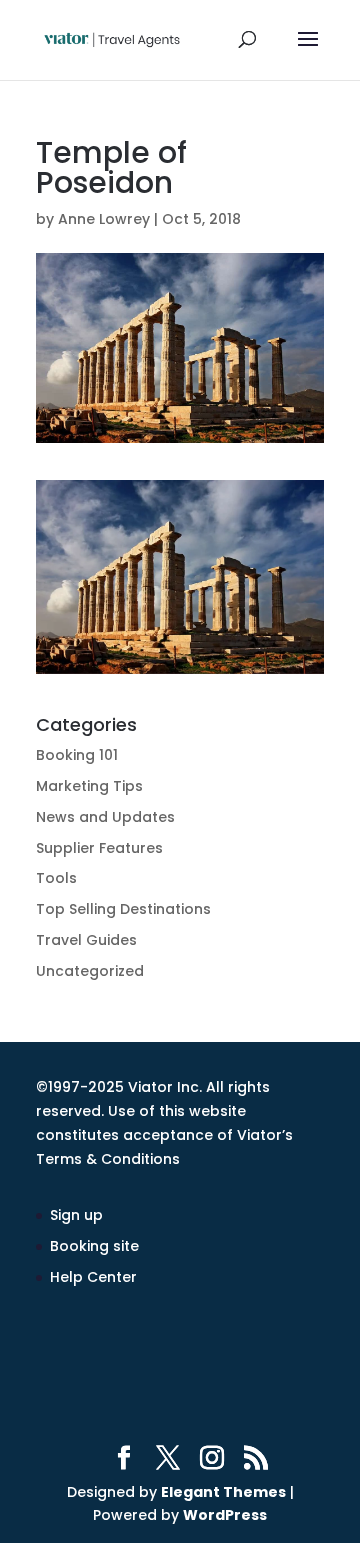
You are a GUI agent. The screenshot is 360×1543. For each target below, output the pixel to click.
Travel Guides (86, 940)
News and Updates (105, 817)
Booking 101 (77, 755)
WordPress (225, 1515)
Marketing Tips (89, 786)
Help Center (93, 1277)
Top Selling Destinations (123, 909)
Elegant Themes (223, 1492)
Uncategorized (90, 971)
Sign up (76, 1215)
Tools (56, 878)
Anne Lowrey (104, 219)
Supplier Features (99, 848)
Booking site (94, 1246)
